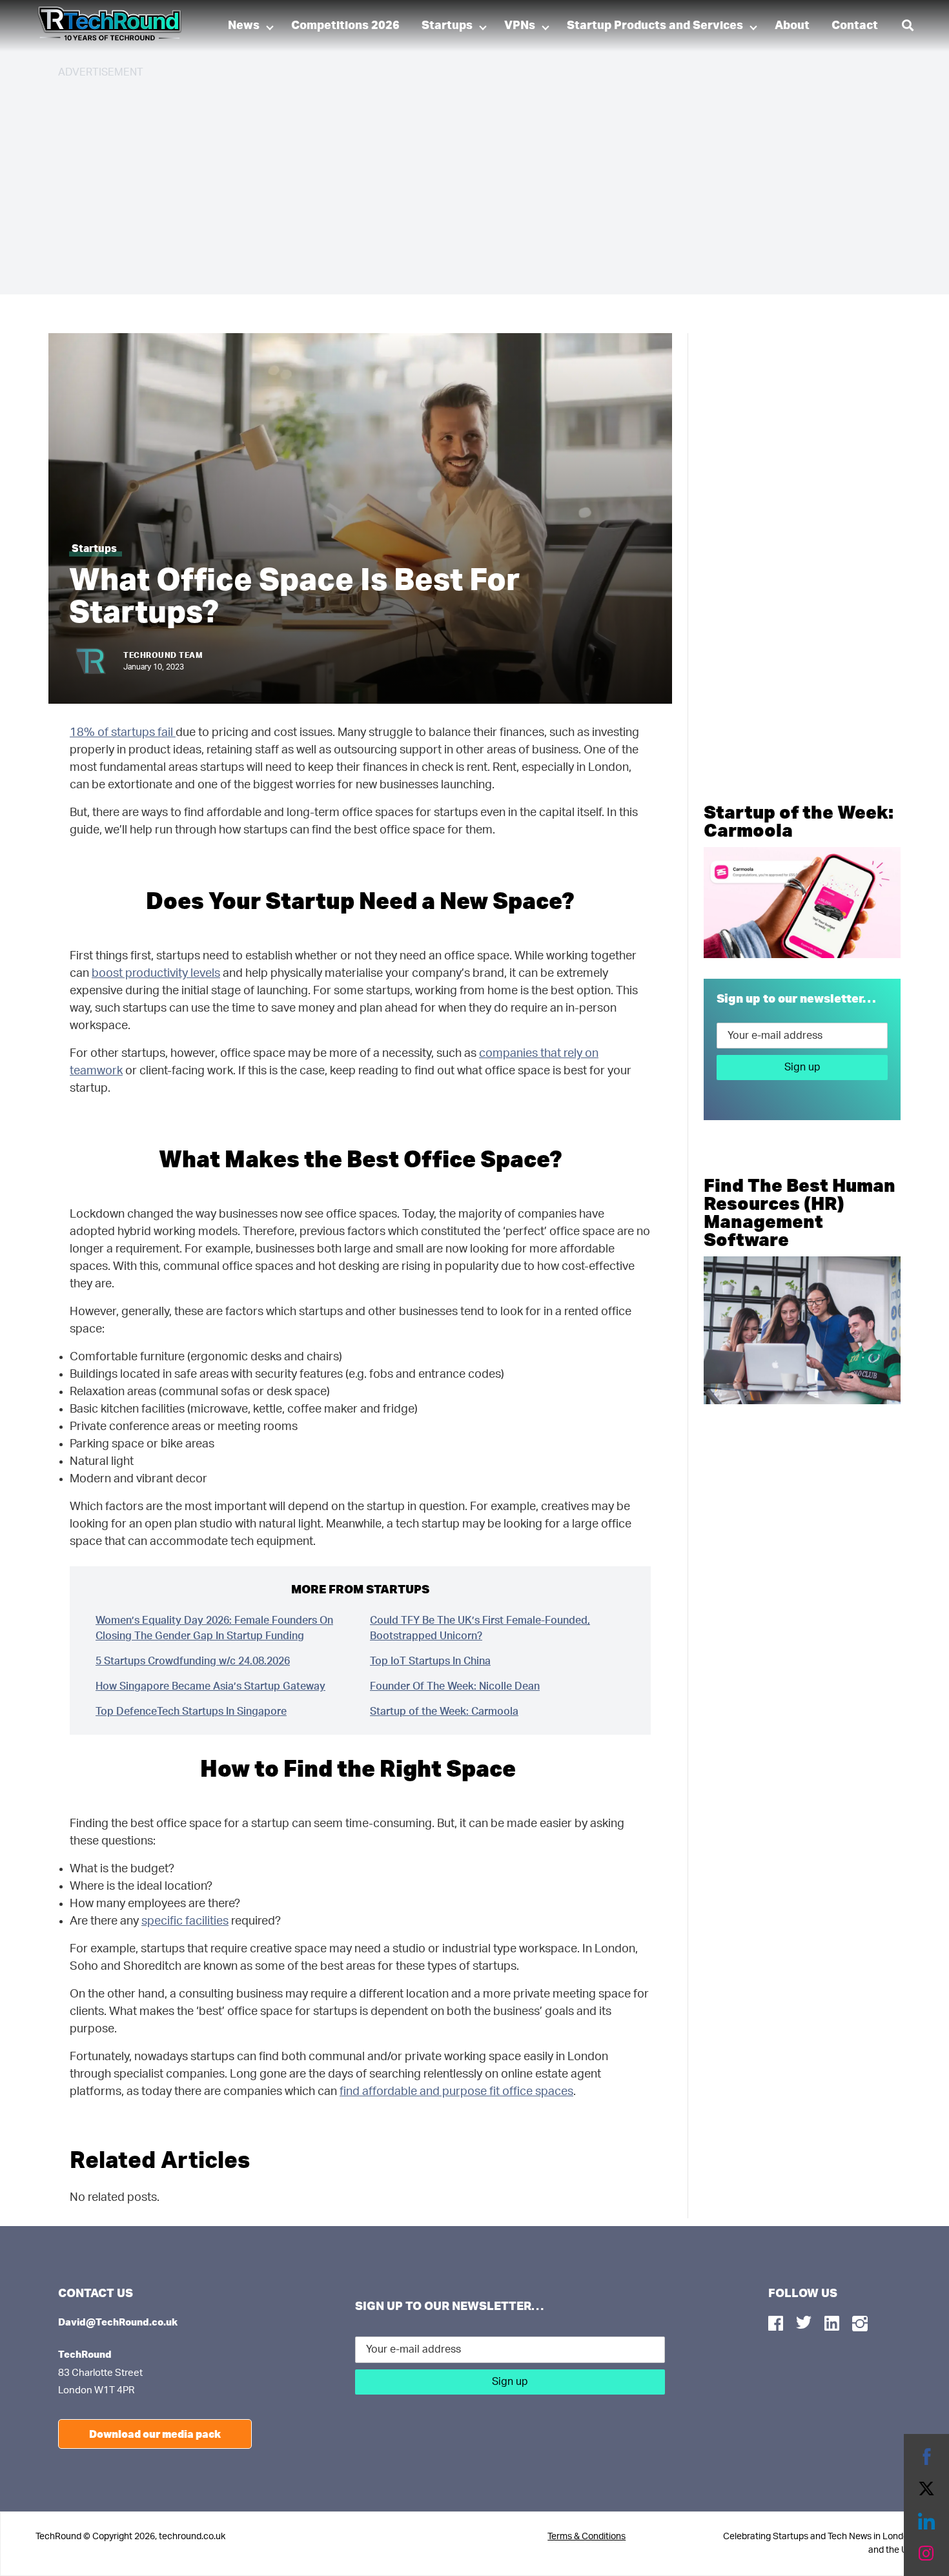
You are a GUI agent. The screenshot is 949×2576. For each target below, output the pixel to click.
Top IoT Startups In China (430, 1661)
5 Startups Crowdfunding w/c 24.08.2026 (193, 1661)
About (792, 26)
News (244, 26)
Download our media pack (155, 2434)
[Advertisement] (445, 181)
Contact (855, 26)
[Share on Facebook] (926, 2457)
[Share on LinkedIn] (926, 2521)
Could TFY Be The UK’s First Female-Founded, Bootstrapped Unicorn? (480, 1628)
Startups (447, 26)
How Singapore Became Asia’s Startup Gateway (210, 1686)
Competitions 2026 (345, 26)
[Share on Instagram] (926, 2553)
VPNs (520, 26)
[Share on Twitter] (926, 2489)
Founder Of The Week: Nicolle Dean (455, 1686)
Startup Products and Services (655, 26)
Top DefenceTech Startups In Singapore (191, 1712)
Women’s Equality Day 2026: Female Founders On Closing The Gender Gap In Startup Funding (214, 1628)
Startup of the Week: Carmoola (444, 1712)
